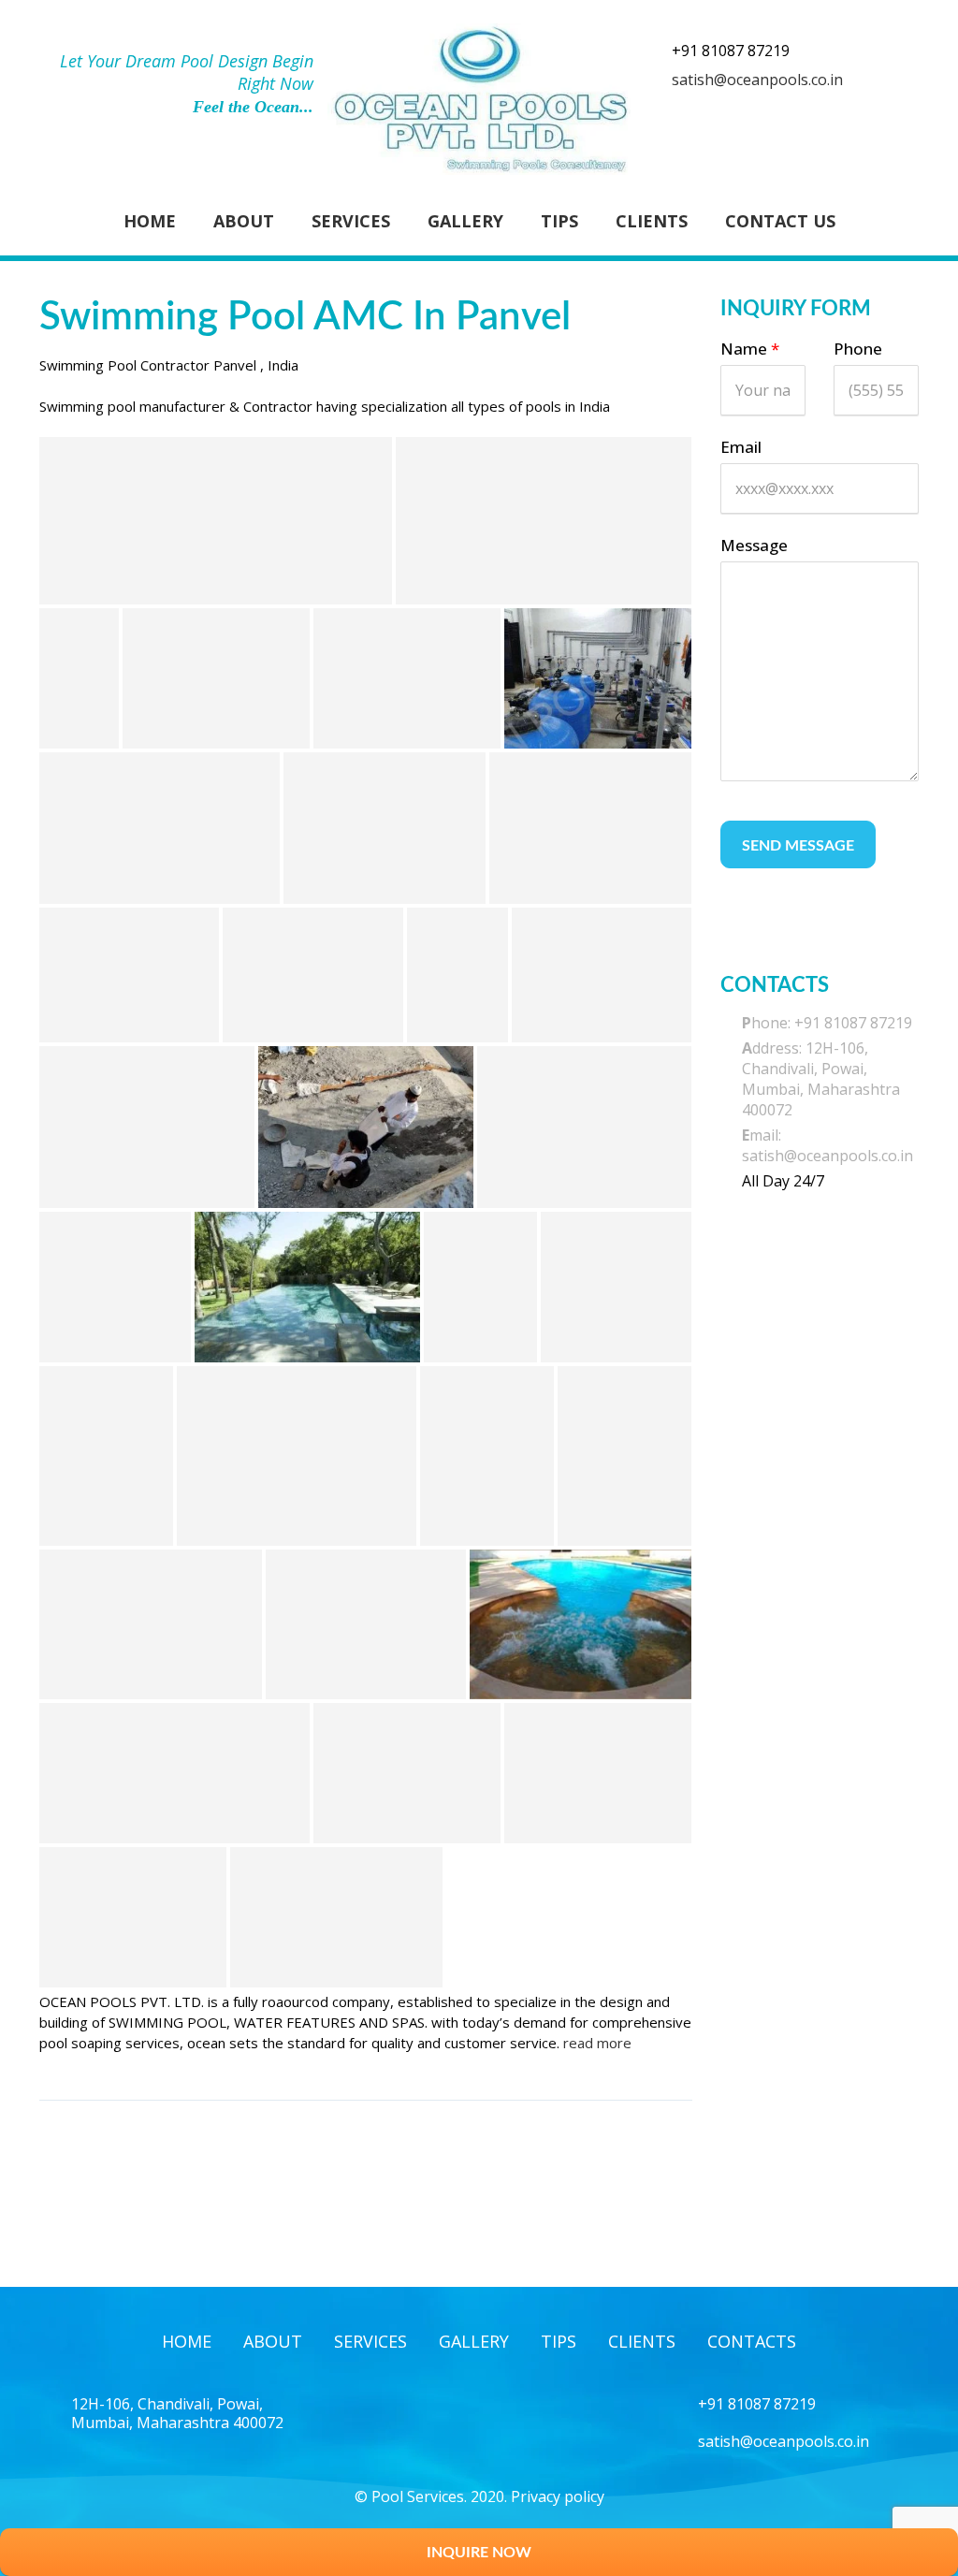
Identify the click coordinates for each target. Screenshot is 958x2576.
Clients (652, 221)
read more (597, 2043)
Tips (559, 221)
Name (750, 349)
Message (754, 545)
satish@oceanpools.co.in (757, 80)
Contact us (780, 221)
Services (351, 221)
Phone (858, 349)
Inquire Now (479, 2553)
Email (741, 447)
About (244, 221)
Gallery (465, 221)
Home (150, 221)
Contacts (752, 2341)
